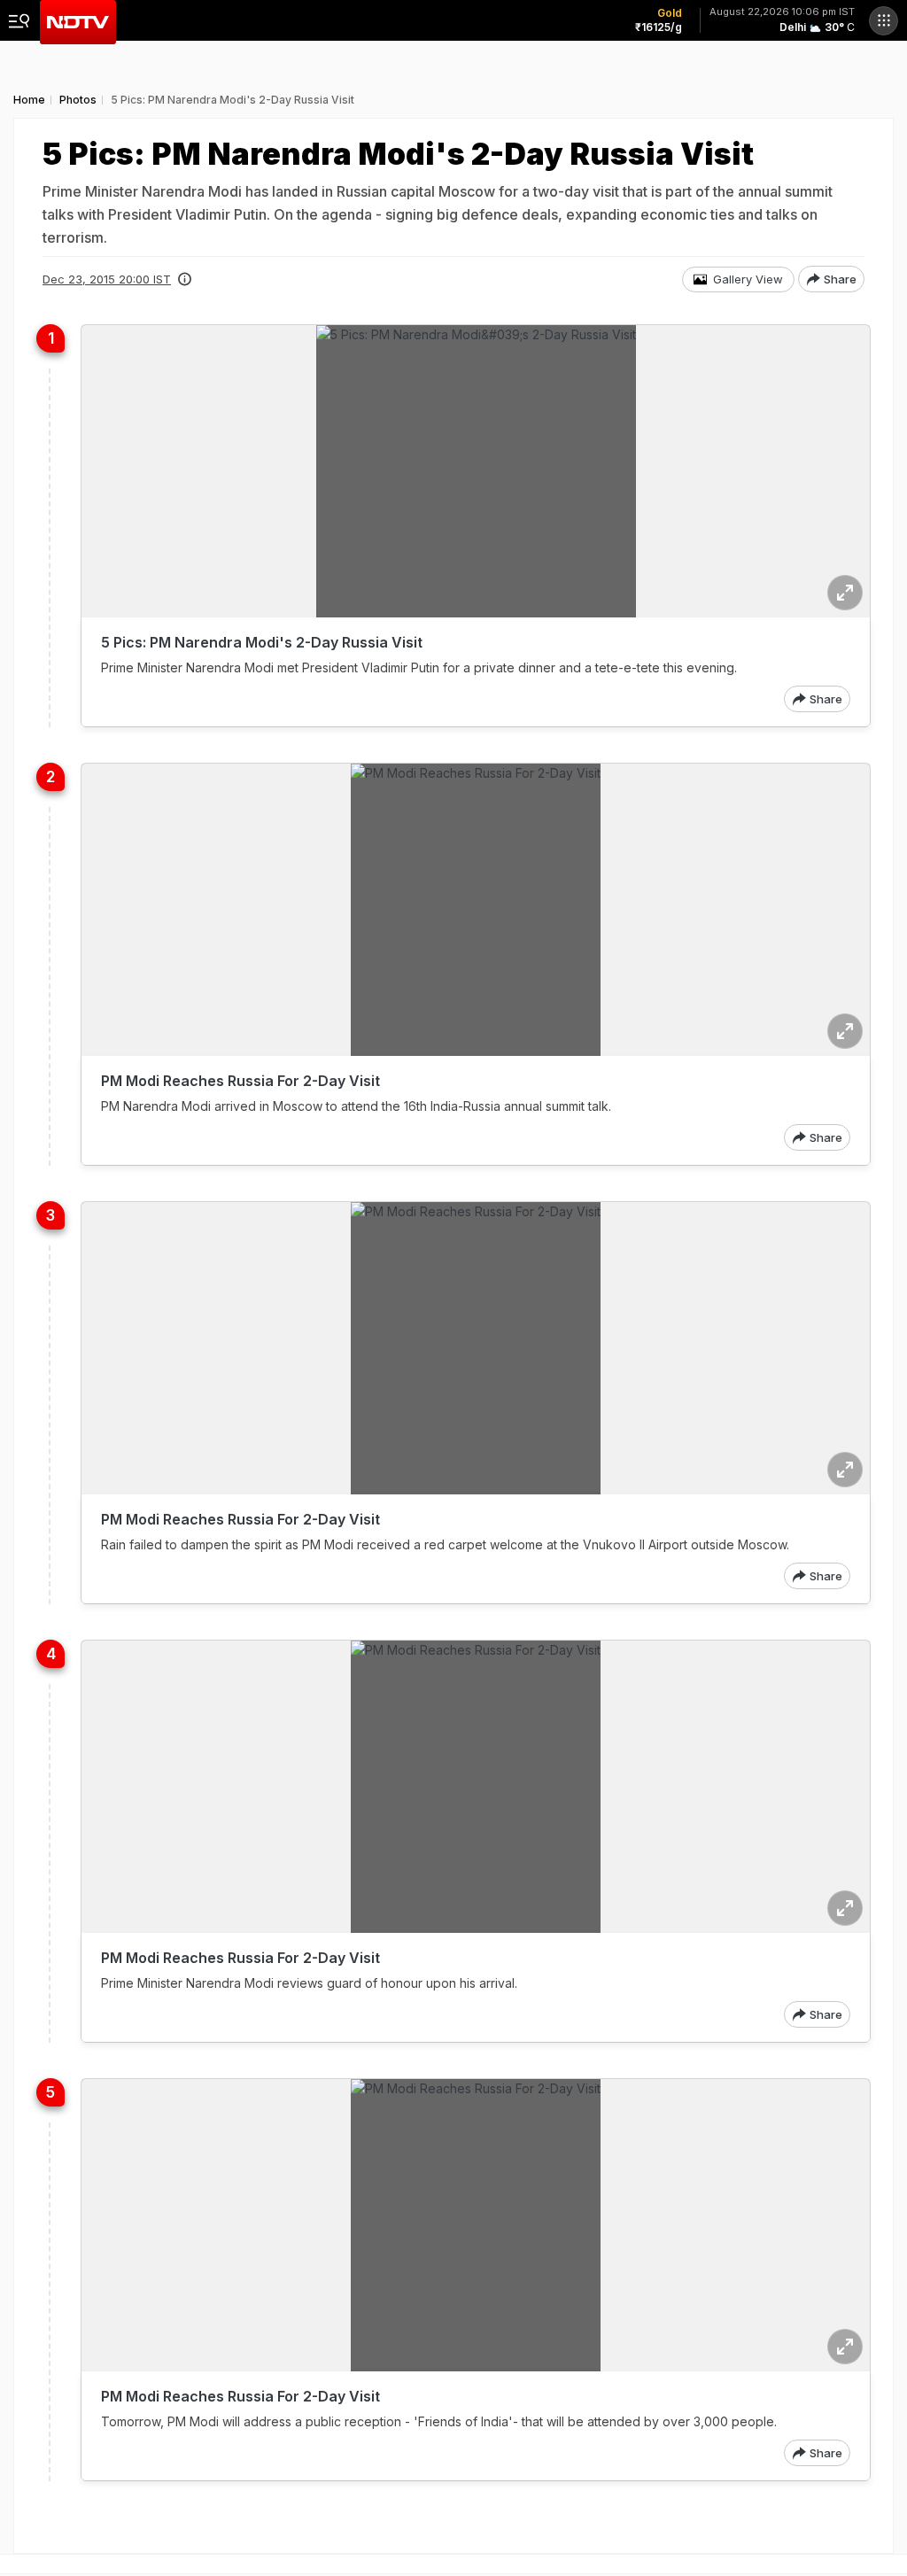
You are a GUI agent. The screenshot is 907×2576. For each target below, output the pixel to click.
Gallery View (748, 279)
